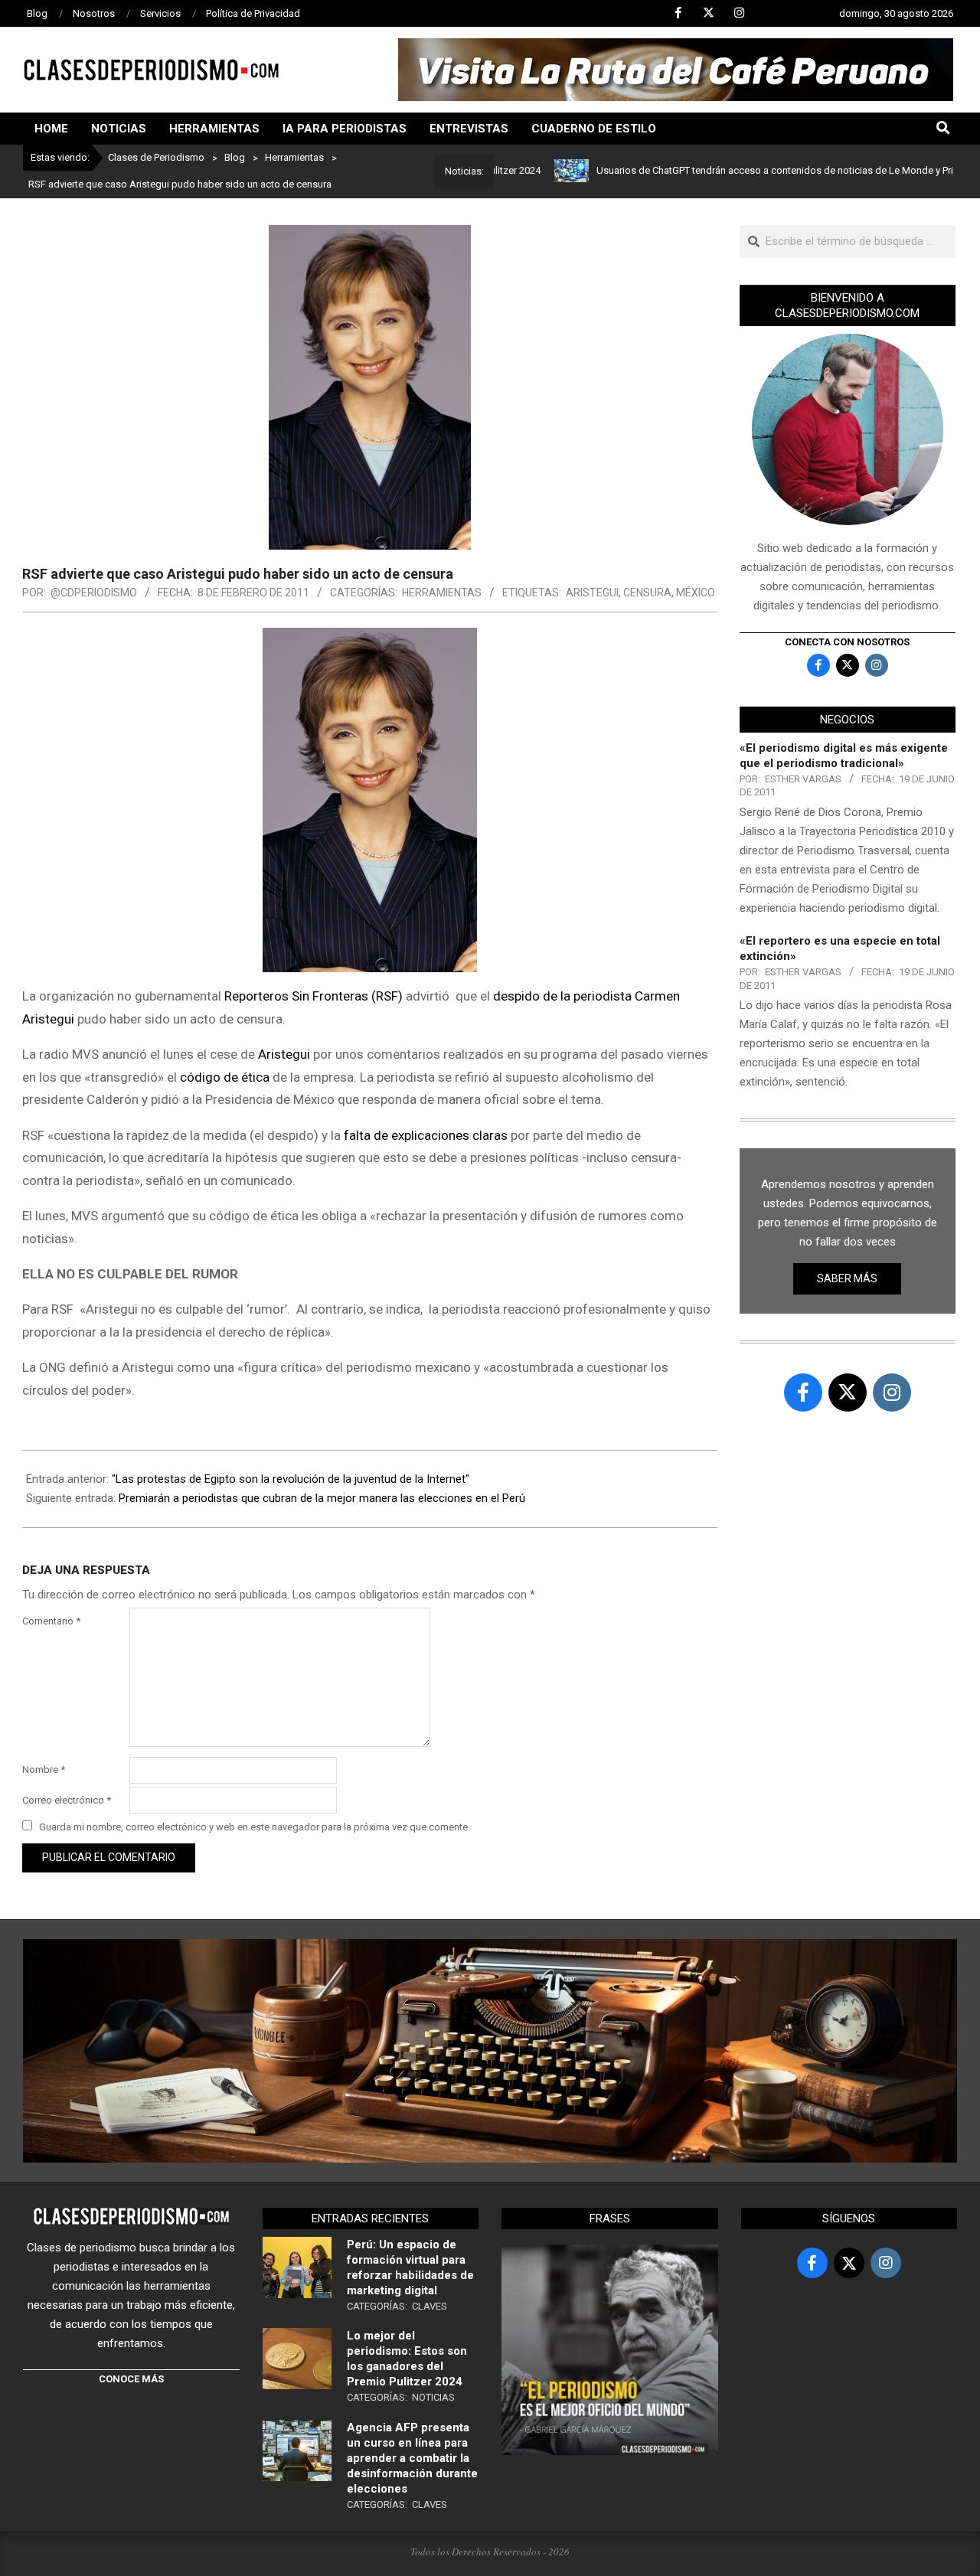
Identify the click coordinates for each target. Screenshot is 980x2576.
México (696, 593)
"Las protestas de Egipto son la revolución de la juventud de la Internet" (291, 1479)
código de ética (225, 1077)
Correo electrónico (67, 1800)
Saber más (847, 1278)
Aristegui (592, 593)
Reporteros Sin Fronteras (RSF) (314, 996)
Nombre (44, 1770)
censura (647, 593)
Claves (430, 2306)
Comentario (51, 1621)
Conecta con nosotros (847, 642)
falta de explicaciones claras (427, 1135)
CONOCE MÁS (131, 2379)
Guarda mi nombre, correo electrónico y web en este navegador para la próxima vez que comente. (255, 1827)
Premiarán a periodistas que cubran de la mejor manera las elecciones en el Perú (322, 1498)
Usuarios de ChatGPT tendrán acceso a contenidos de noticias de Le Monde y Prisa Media (733, 170)
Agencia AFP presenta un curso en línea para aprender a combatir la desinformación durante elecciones (412, 2458)
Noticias (433, 2397)
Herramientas (442, 593)
